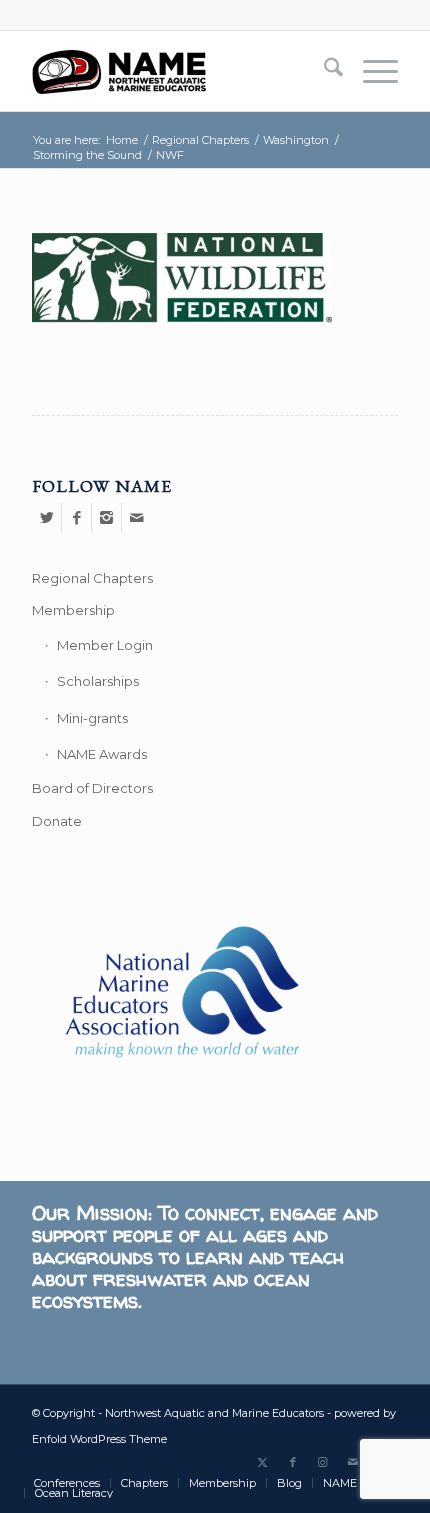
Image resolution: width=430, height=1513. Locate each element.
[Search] (323, 71)
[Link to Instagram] (323, 1462)
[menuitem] (323, 71)
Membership (73, 610)
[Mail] (137, 518)
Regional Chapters (92, 578)
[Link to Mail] (353, 1462)
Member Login (105, 645)
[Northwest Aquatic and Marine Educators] (178, 71)
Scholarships (98, 681)
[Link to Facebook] (293, 1462)
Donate (57, 821)
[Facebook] (76, 518)
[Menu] (370, 71)
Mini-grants (92, 718)
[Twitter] (46, 518)
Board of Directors (92, 788)
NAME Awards (102, 754)
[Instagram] (106, 518)
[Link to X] (263, 1462)
